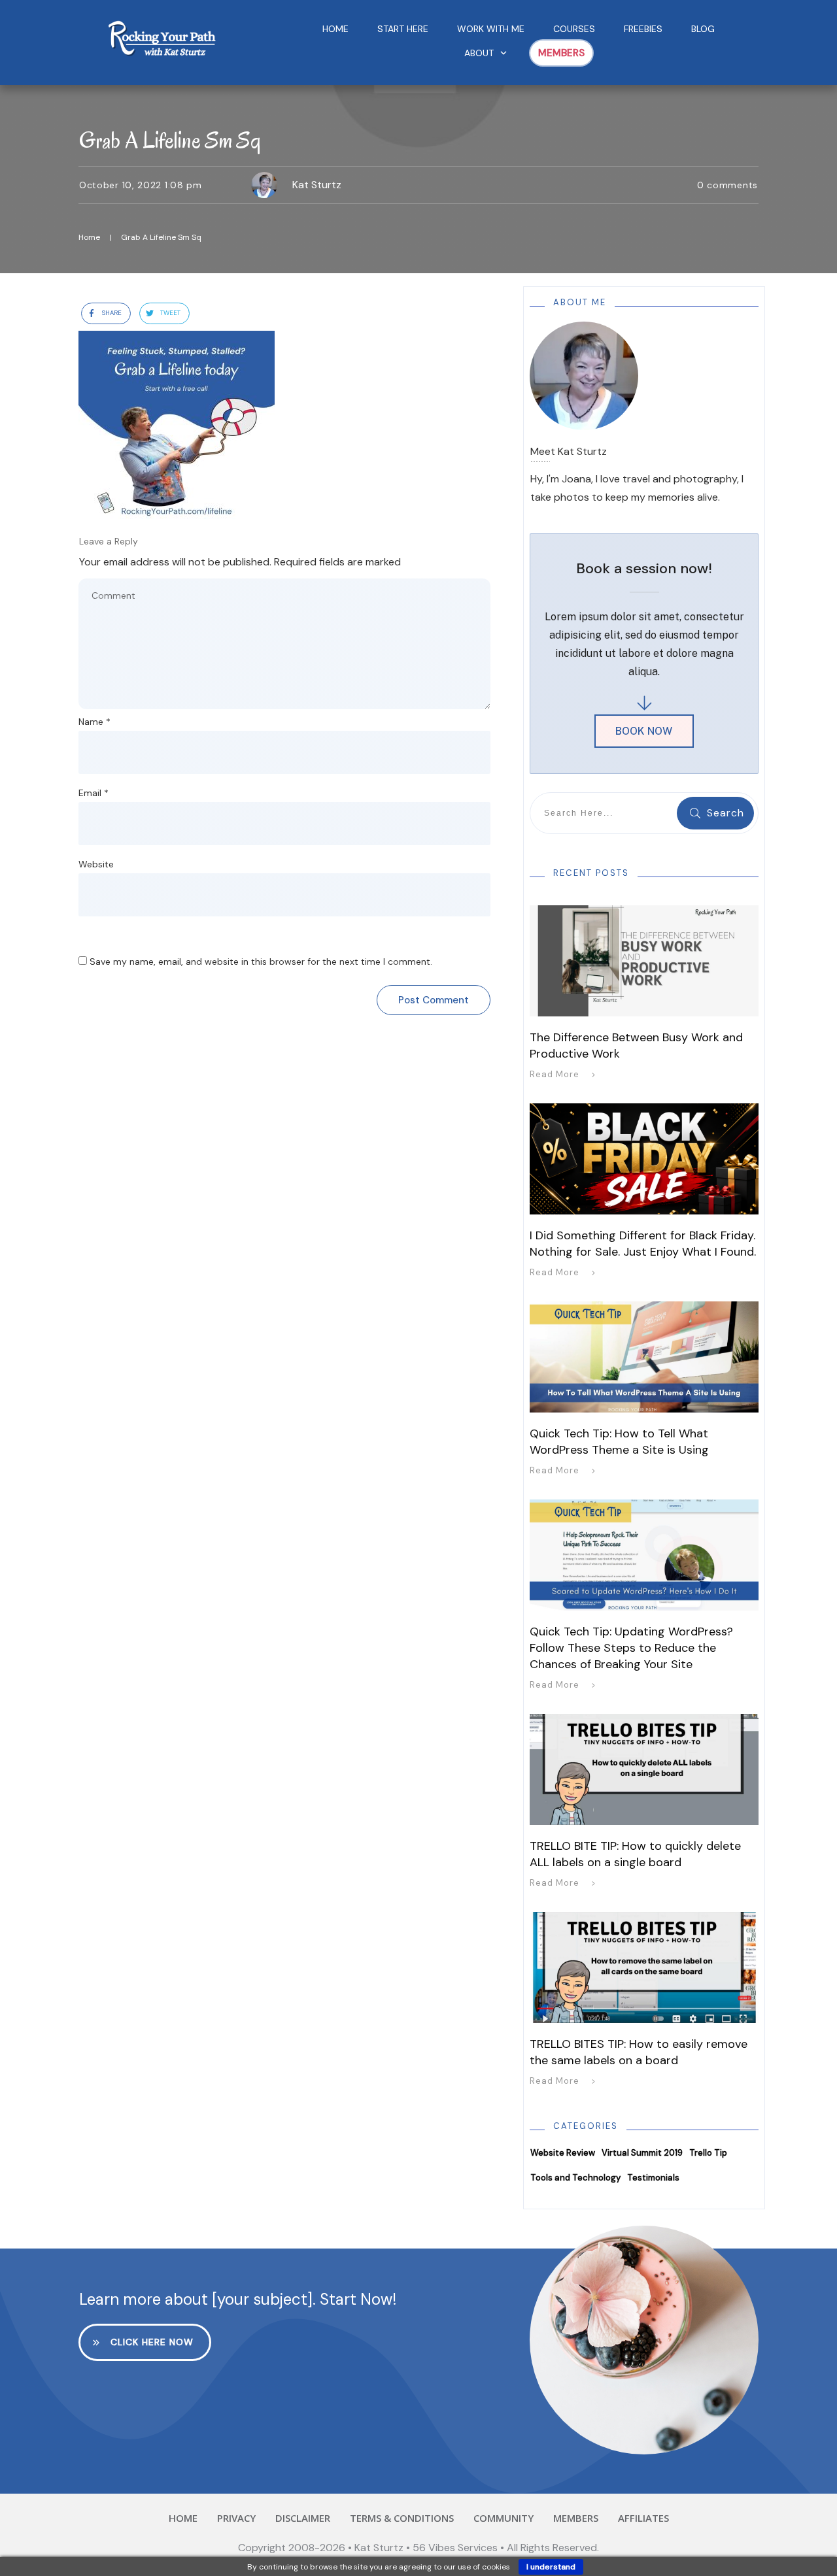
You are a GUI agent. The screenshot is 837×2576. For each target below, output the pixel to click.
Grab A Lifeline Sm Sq (170, 140)
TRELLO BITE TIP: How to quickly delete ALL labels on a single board (635, 1854)
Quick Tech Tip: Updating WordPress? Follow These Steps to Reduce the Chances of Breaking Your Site (631, 1648)
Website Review (563, 2153)
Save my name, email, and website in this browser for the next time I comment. (261, 962)
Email (94, 793)
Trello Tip (708, 2153)
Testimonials (653, 2178)
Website (96, 864)
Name (94, 722)
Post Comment (434, 1000)
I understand (551, 2567)
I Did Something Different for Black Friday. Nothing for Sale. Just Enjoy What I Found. (643, 1244)
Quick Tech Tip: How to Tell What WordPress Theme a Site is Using (619, 1442)
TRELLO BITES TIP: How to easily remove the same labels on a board (639, 2052)
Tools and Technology (575, 2178)
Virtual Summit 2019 (642, 2153)
